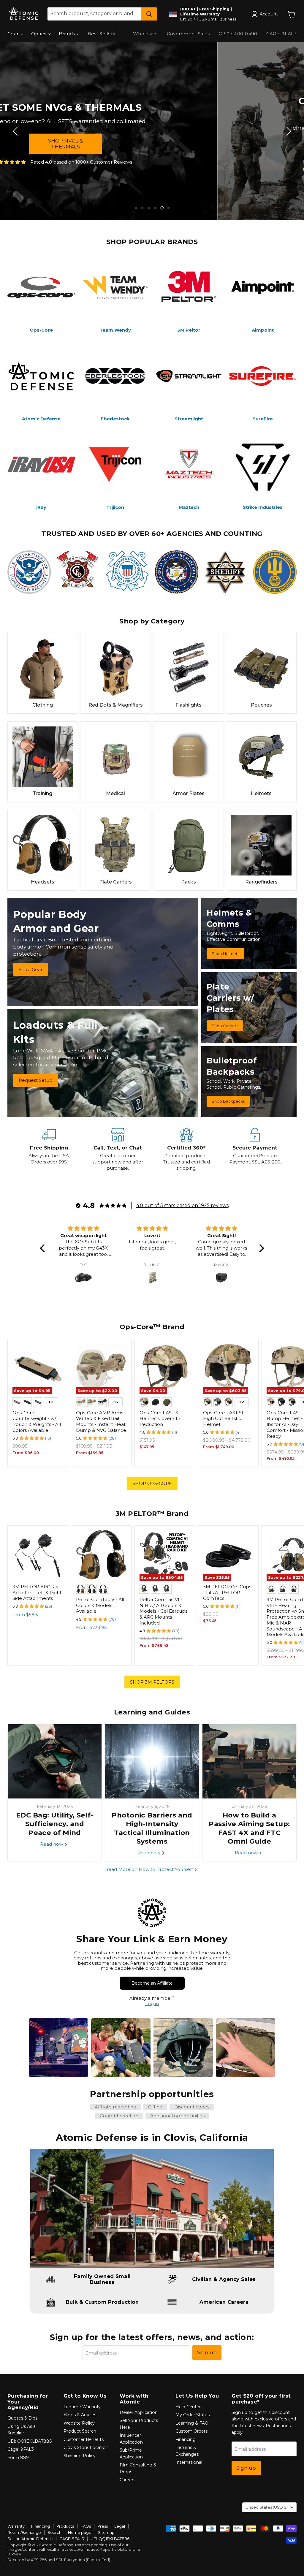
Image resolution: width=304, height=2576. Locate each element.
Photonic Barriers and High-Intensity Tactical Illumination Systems (152, 1828)
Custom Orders (191, 2431)
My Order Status (193, 2415)
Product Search (80, 2431)
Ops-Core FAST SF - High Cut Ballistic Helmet (225, 1418)
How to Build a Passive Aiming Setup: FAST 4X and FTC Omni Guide (249, 1828)
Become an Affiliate (152, 1983)
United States (267, 2507)
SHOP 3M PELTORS (152, 1682)
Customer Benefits (84, 2439)
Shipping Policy (80, 2456)
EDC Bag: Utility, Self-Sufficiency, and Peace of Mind (55, 1824)
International (189, 2462)
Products (65, 2526)
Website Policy (79, 2423)
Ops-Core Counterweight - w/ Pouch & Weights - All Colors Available (37, 1421)
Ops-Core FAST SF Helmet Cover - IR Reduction (160, 1418)
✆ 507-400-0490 (238, 34)
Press (103, 2526)
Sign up (207, 2352)
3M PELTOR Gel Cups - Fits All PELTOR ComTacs (227, 1592)
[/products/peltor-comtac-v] (101, 1556)
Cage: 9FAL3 (21, 2449)
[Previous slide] (16, 131)
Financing (186, 2439)
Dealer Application (139, 2412)
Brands (68, 34)
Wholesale (145, 34)
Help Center (188, 2407)
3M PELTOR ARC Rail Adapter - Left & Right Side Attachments (37, 1592)
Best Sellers (101, 34)
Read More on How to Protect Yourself (149, 1869)
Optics (39, 34)
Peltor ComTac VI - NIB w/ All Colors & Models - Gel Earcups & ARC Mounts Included (163, 1611)
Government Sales (188, 34)
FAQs (86, 2526)
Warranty (16, 2526)
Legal (120, 2526)
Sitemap (106, 2532)
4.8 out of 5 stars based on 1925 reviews (182, 1205)
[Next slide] (288, 131)
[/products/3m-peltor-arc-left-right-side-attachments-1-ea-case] (38, 1556)
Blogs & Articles (80, 2415)
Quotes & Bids (22, 2418)
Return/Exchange (24, 2532)
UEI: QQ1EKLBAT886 (30, 2441)
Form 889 (18, 2458)
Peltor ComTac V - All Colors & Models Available (100, 1605)
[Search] (149, 14)
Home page (80, 2532)
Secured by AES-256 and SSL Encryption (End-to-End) (59, 2560)
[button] (44, 1248)
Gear (14, 34)
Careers (128, 2480)
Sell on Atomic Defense (30, 2539)
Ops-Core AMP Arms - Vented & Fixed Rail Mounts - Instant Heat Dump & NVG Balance (101, 1421)
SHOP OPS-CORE (152, 1483)
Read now (52, 1844)
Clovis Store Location (86, 2447)
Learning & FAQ (192, 2423)
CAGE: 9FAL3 (281, 34)
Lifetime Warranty (82, 2407)
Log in (152, 2003)
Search (54, 2532)
